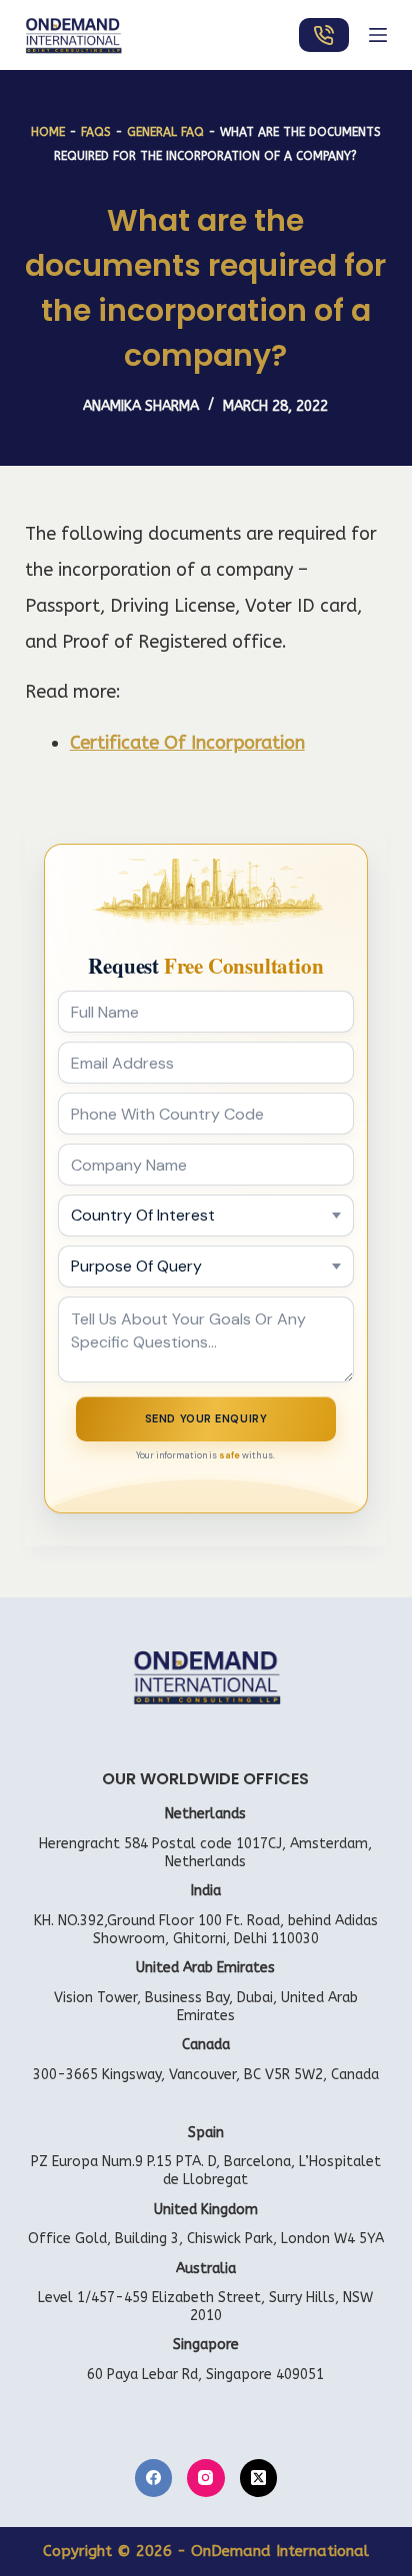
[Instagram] (206, 2478)
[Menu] (378, 35)
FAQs (96, 132)
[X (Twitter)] (259, 2478)
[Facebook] (154, 2478)
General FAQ (165, 132)
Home (48, 132)
